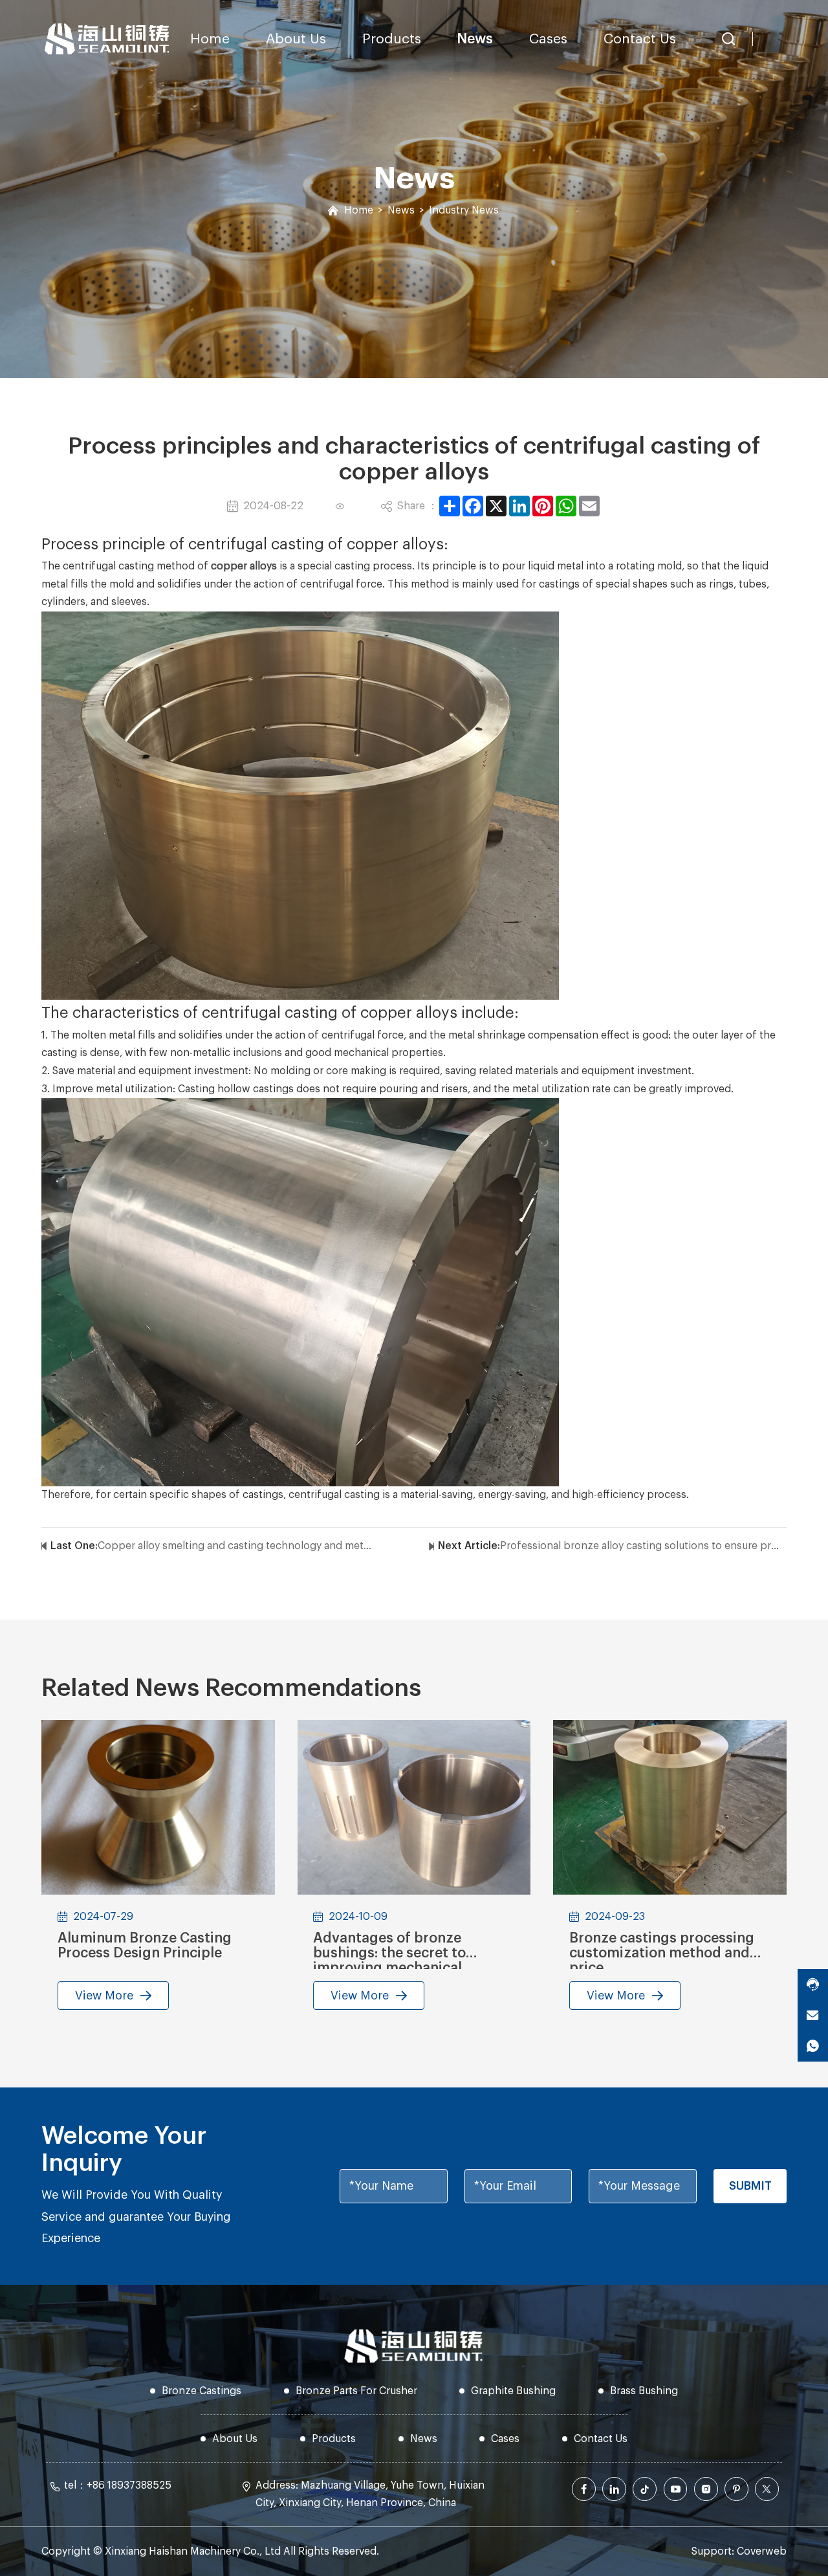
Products (392, 39)
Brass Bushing (644, 2391)
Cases (548, 39)
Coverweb (762, 2551)
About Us (296, 39)
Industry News (464, 210)
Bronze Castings (202, 2391)
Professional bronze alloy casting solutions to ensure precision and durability (640, 1546)
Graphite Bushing (513, 2391)
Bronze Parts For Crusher (356, 2391)
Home (210, 39)
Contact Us (640, 39)
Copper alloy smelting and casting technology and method (238, 1546)
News (475, 39)
